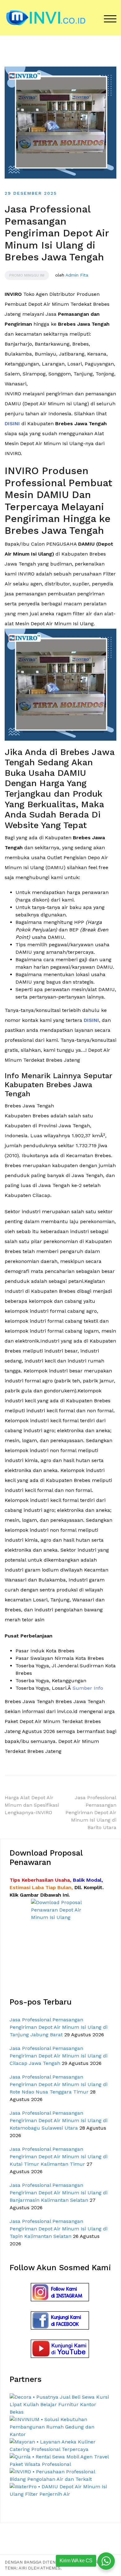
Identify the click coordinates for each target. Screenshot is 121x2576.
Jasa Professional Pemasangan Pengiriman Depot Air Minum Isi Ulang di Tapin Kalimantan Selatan (58, 2229)
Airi (23, 2568)
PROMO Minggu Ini (27, 275)
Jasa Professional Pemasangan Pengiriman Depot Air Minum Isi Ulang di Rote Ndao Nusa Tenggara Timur (58, 2084)
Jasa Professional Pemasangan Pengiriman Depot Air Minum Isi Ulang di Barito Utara (91, 1812)
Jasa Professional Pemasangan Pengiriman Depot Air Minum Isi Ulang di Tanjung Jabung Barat (58, 2027)
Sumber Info (88, 1688)
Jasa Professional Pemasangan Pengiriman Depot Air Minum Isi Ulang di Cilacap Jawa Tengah (58, 2056)
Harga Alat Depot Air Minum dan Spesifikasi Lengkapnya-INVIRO (32, 1805)
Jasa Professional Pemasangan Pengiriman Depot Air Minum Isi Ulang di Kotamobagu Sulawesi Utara (58, 2120)
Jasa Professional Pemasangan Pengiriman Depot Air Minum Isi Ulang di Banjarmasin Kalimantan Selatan (58, 2193)
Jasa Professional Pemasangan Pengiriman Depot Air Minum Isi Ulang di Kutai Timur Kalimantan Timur (58, 2157)
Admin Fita (77, 275)
